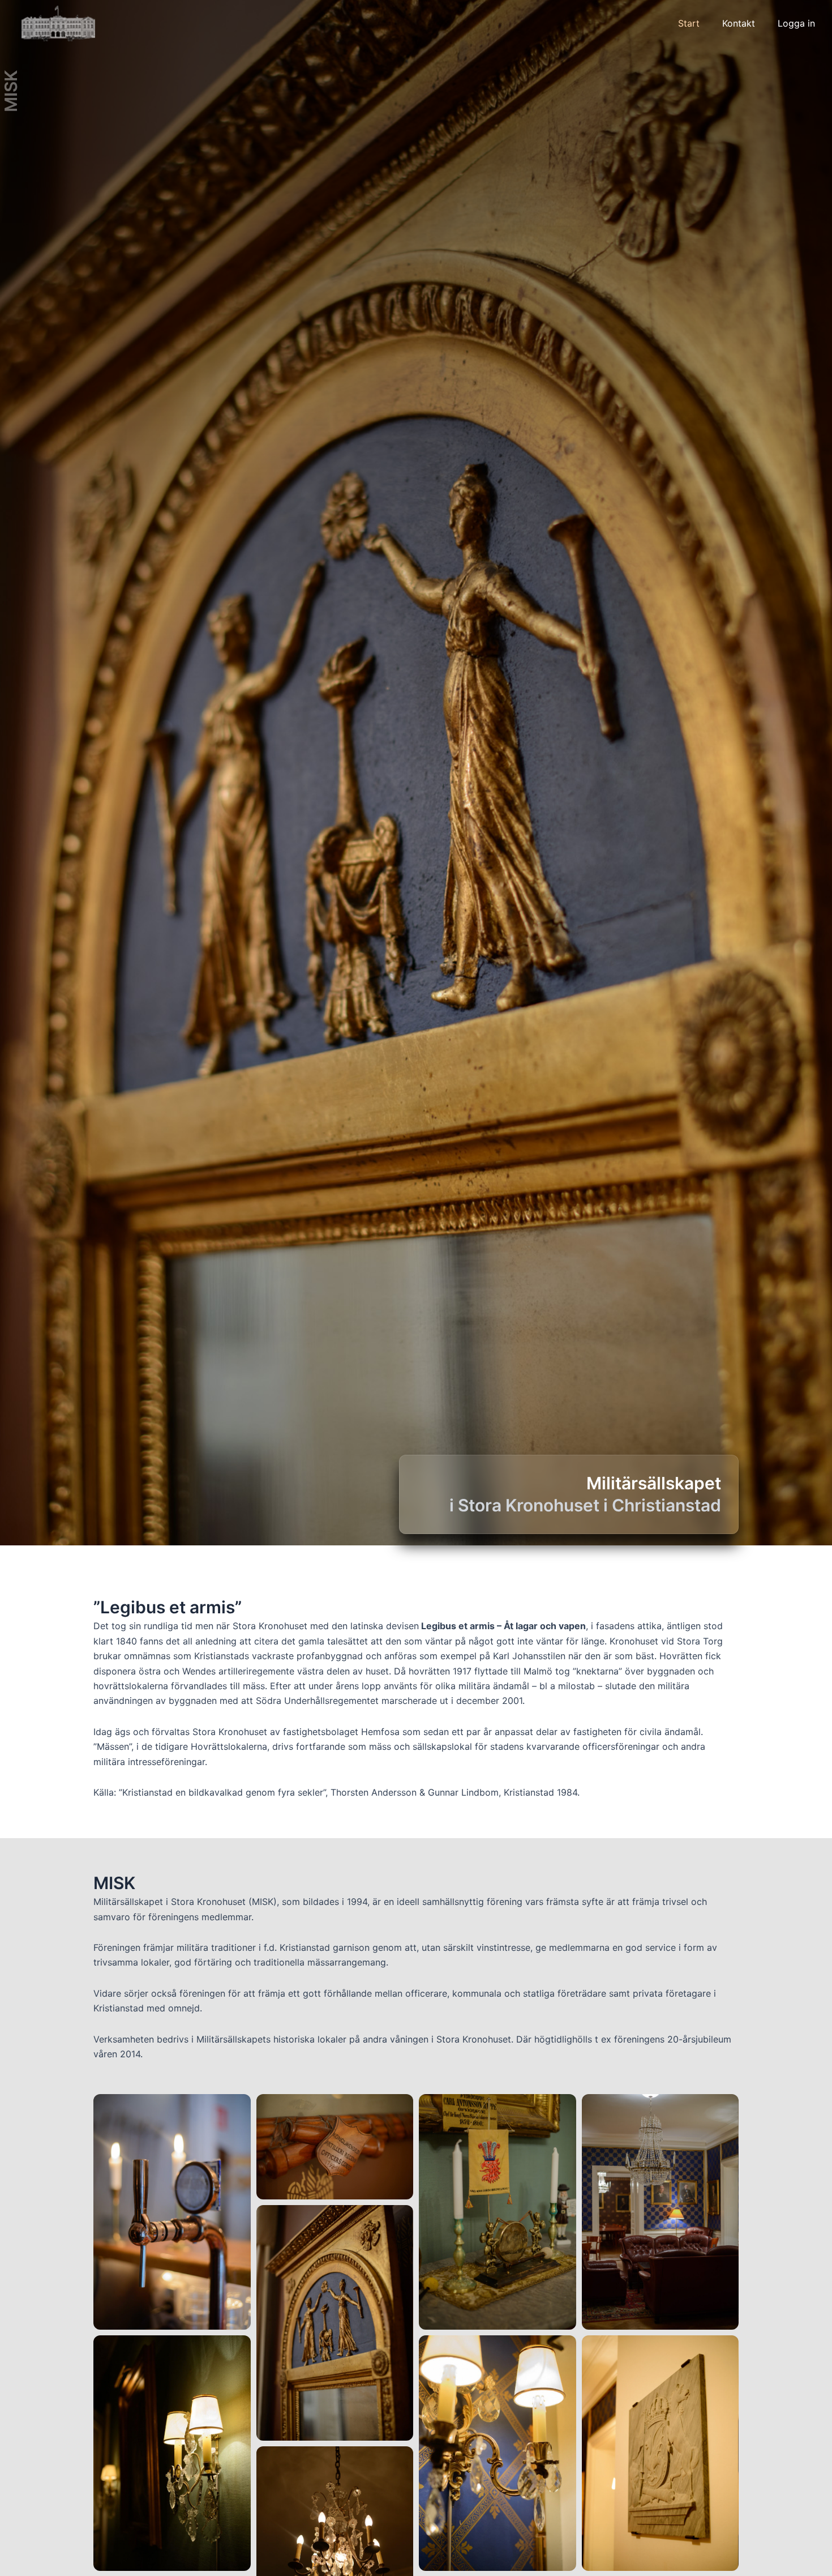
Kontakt (739, 23)
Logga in (796, 23)
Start (689, 23)
